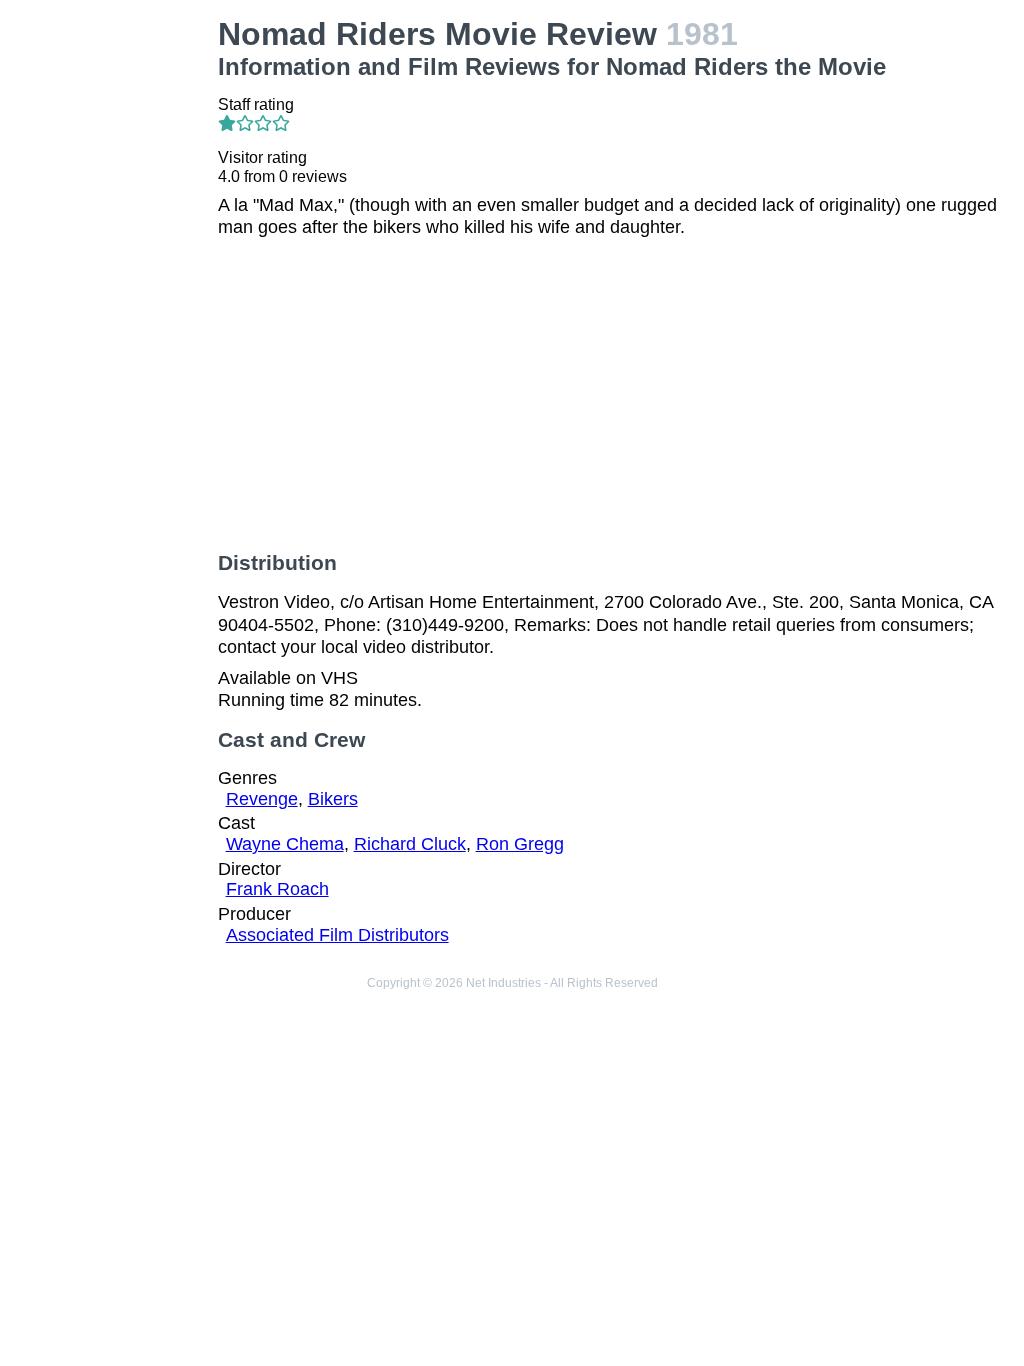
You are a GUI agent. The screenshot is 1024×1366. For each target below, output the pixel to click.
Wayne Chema (285, 844)
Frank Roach (277, 889)
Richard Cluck (410, 844)
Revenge (262, 799)
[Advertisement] (113, 316)
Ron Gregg (520, 844)
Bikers (333, 799)
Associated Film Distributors (337, 935)
